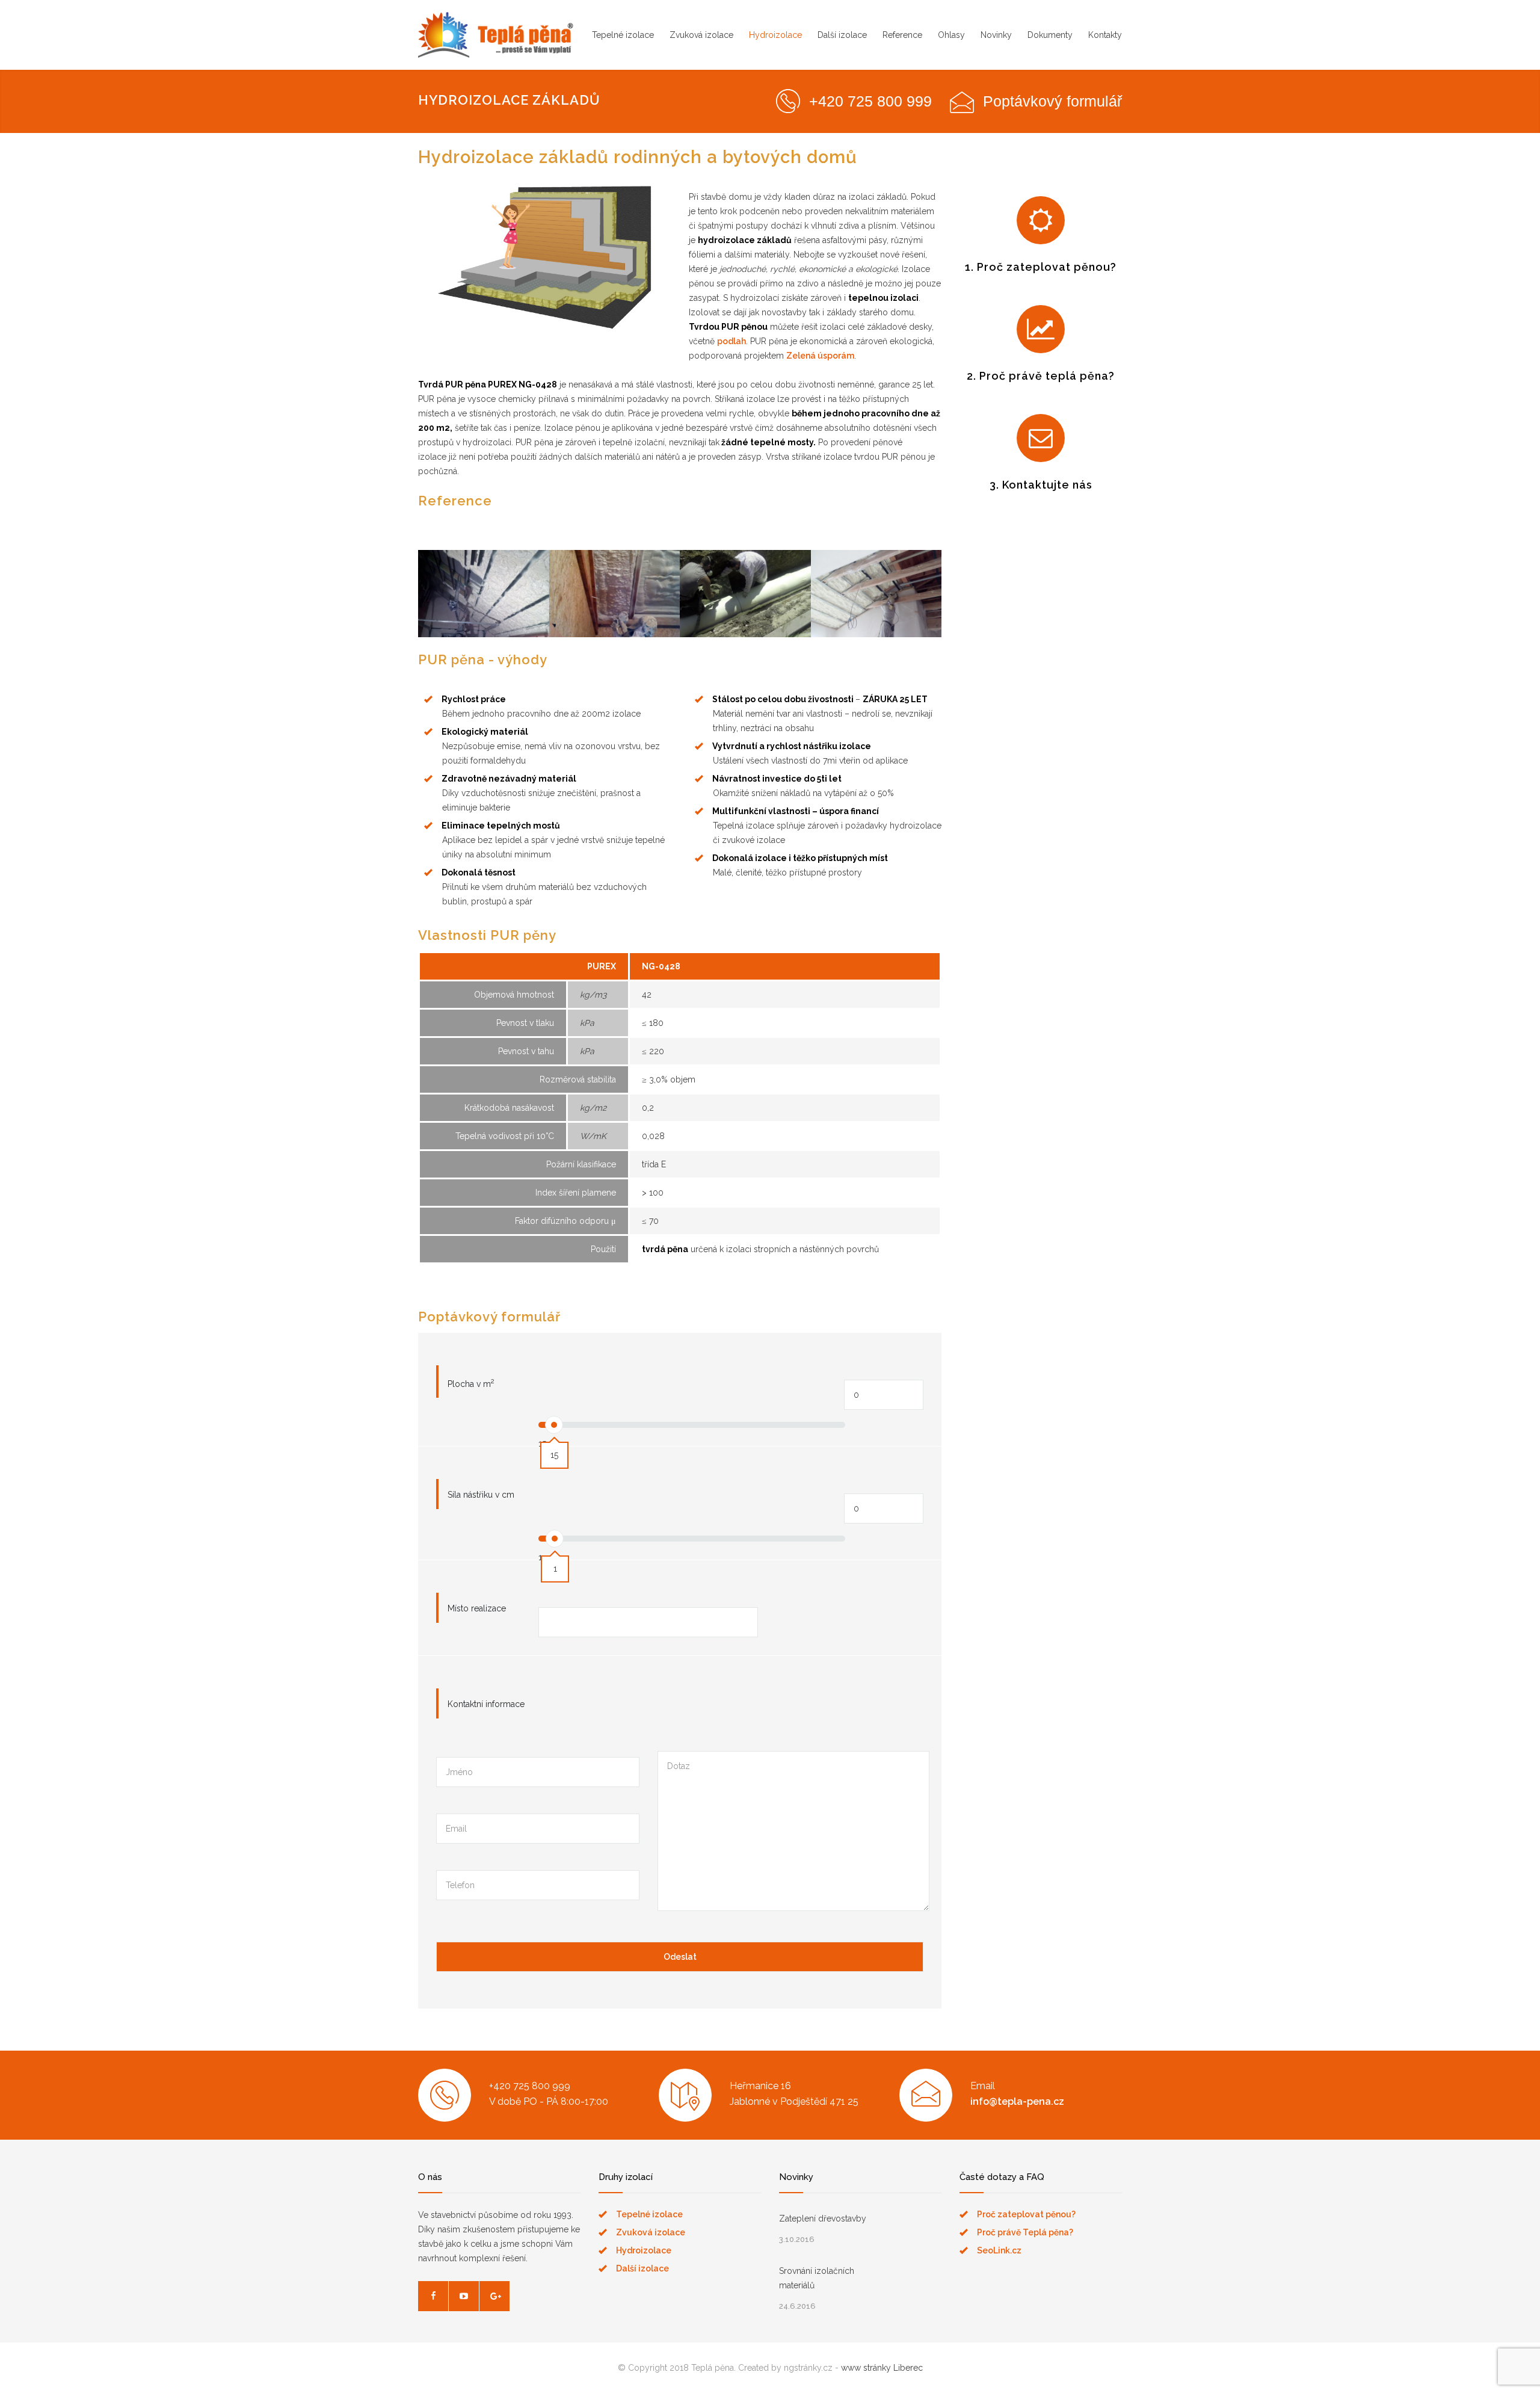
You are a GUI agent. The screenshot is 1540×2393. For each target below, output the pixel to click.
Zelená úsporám (820, 356)
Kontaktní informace (486, 1704)
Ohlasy (951, 35)
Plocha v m (471, 1383)
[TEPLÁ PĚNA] (496, 35)
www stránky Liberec (882, 2368)
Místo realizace (477, 1608)
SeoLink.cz (999, 2250)
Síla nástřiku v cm (481, 1495)
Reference (902, 35)
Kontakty (1105, 35)
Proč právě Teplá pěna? (1025, 2232)
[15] (554, 1425)
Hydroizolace (775, 35)
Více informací (483, 611)
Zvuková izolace (701, 35)
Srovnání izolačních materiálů (817, 2278)
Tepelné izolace (623, 35)
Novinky (996, 35)
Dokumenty (1050, 35)
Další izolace (842, 35)
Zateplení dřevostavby (823, 2219)
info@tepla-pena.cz (1017, 2101)
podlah (731, 341)
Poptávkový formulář (1052, 101)
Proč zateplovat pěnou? (1026, 2214)
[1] (555, 1539)
